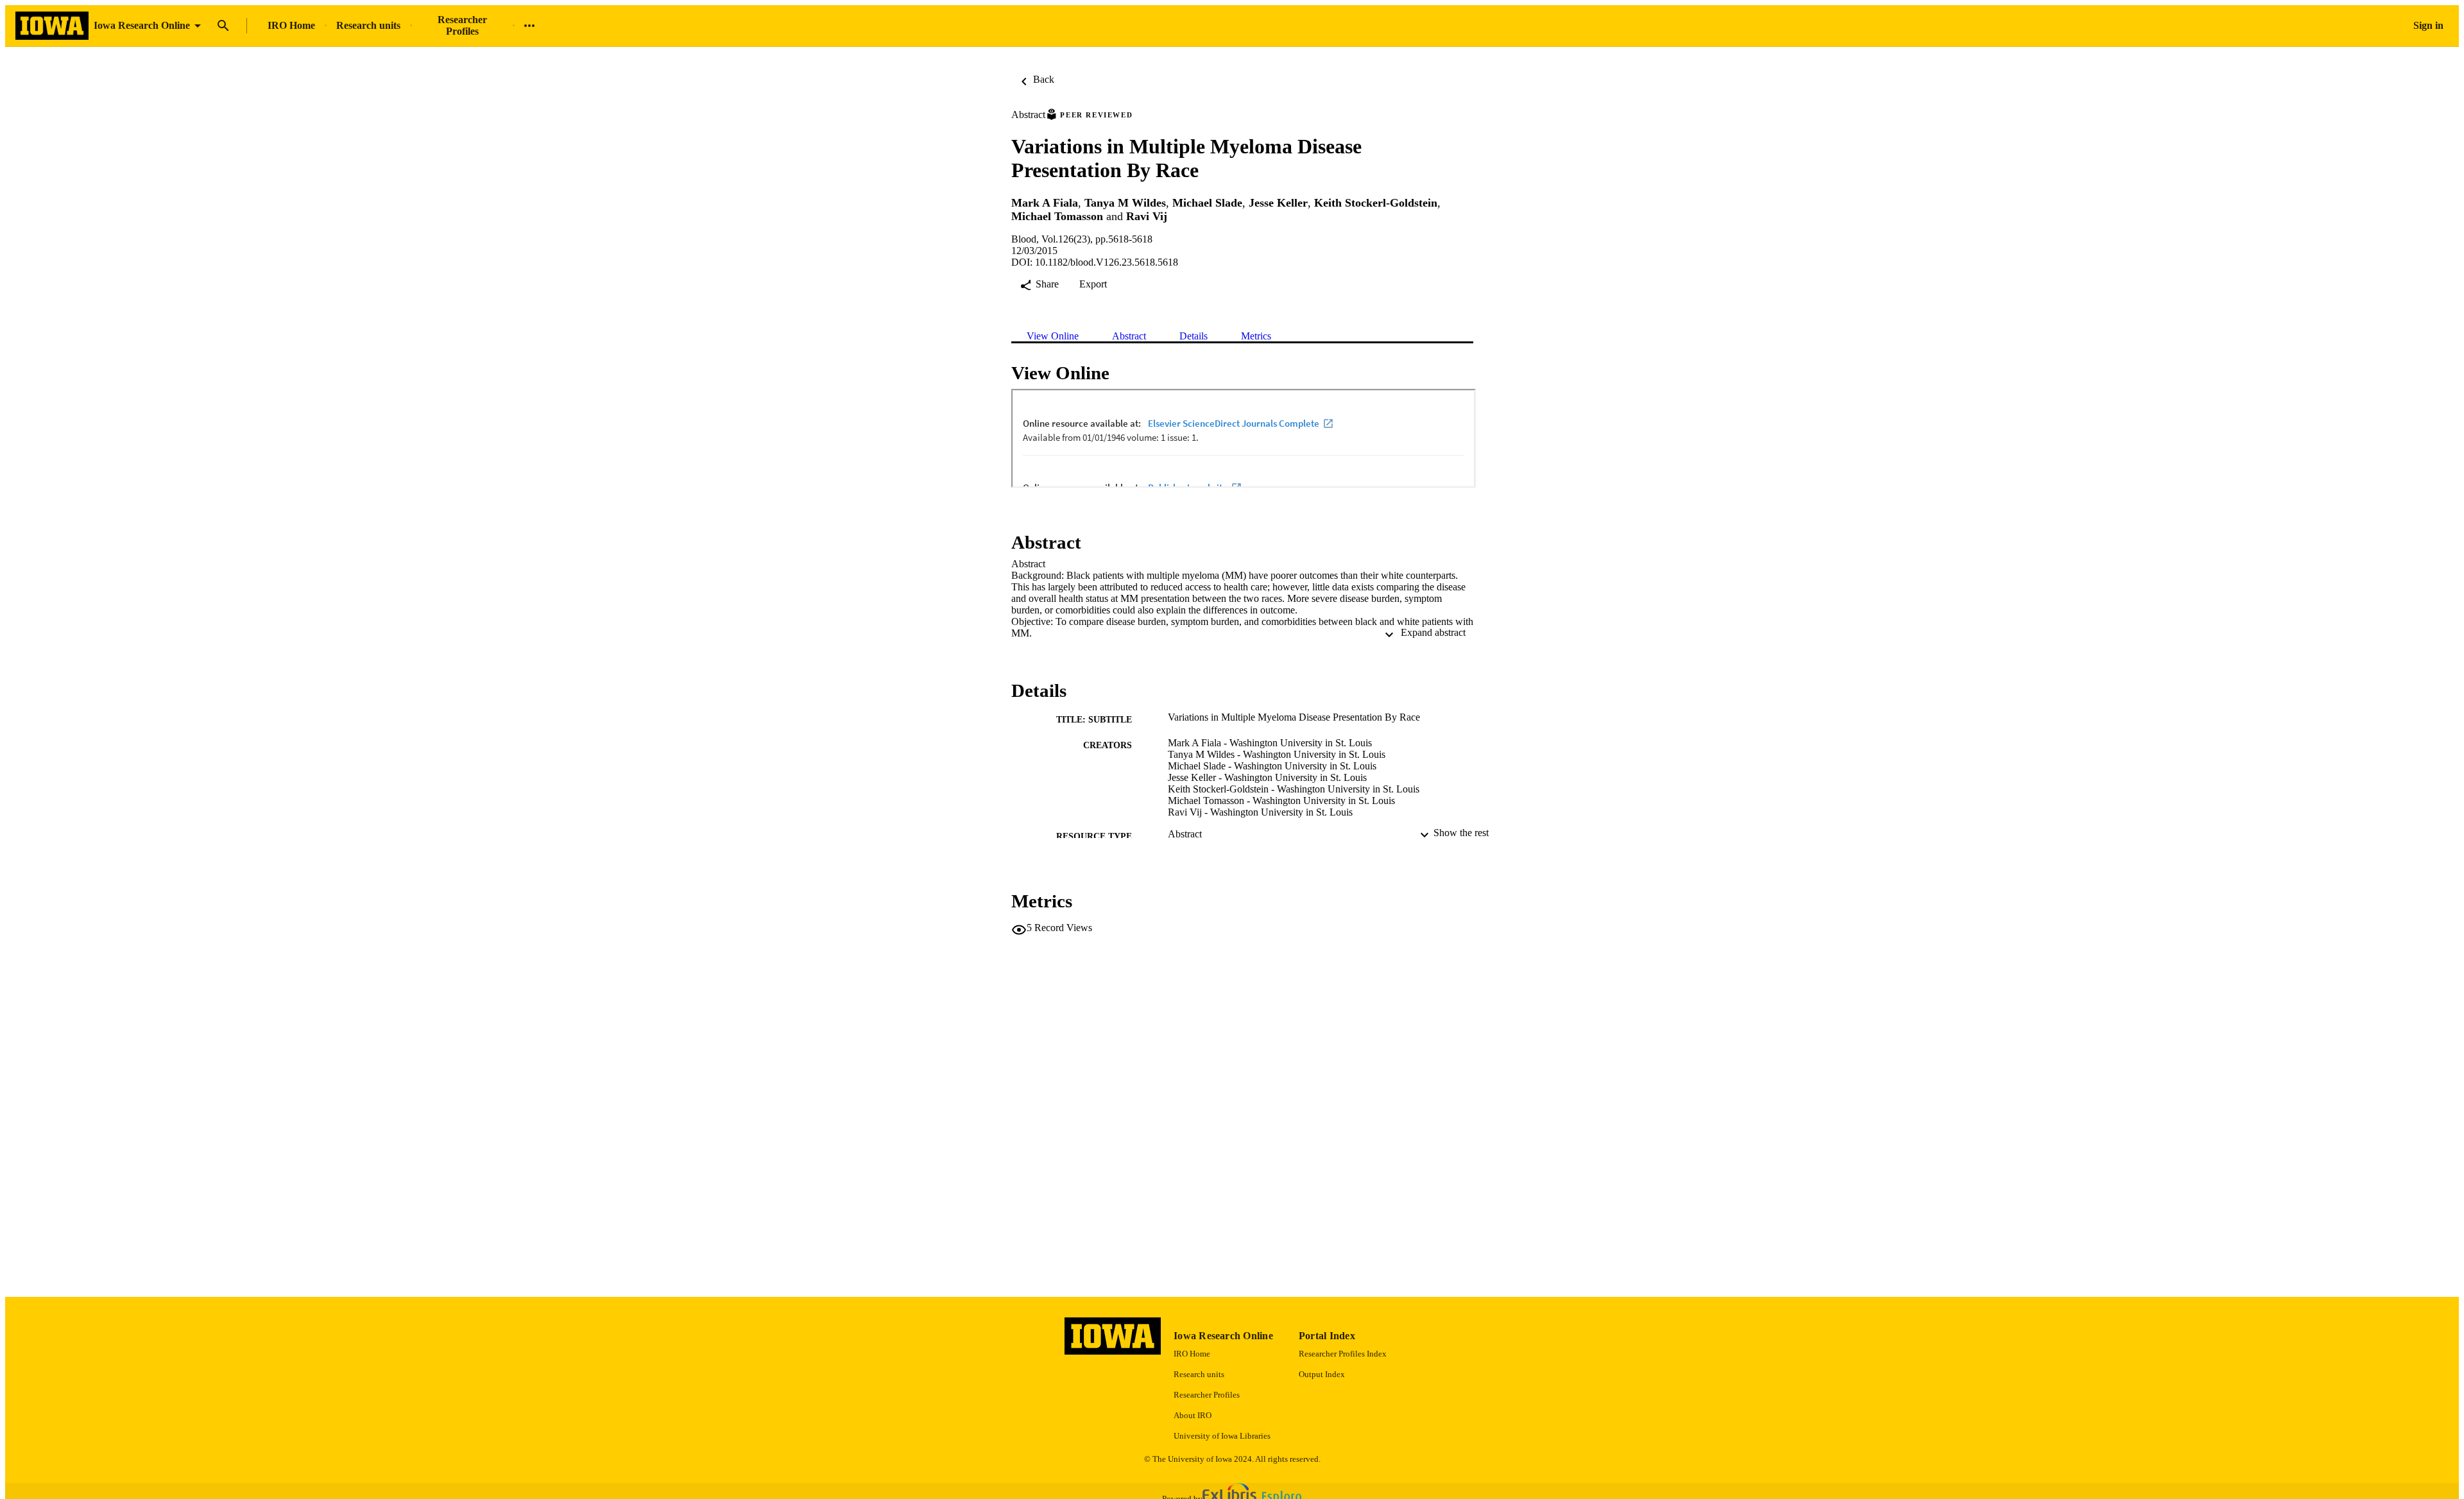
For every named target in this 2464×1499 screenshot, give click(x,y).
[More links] (529, 26)
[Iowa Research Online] (52, 26)
